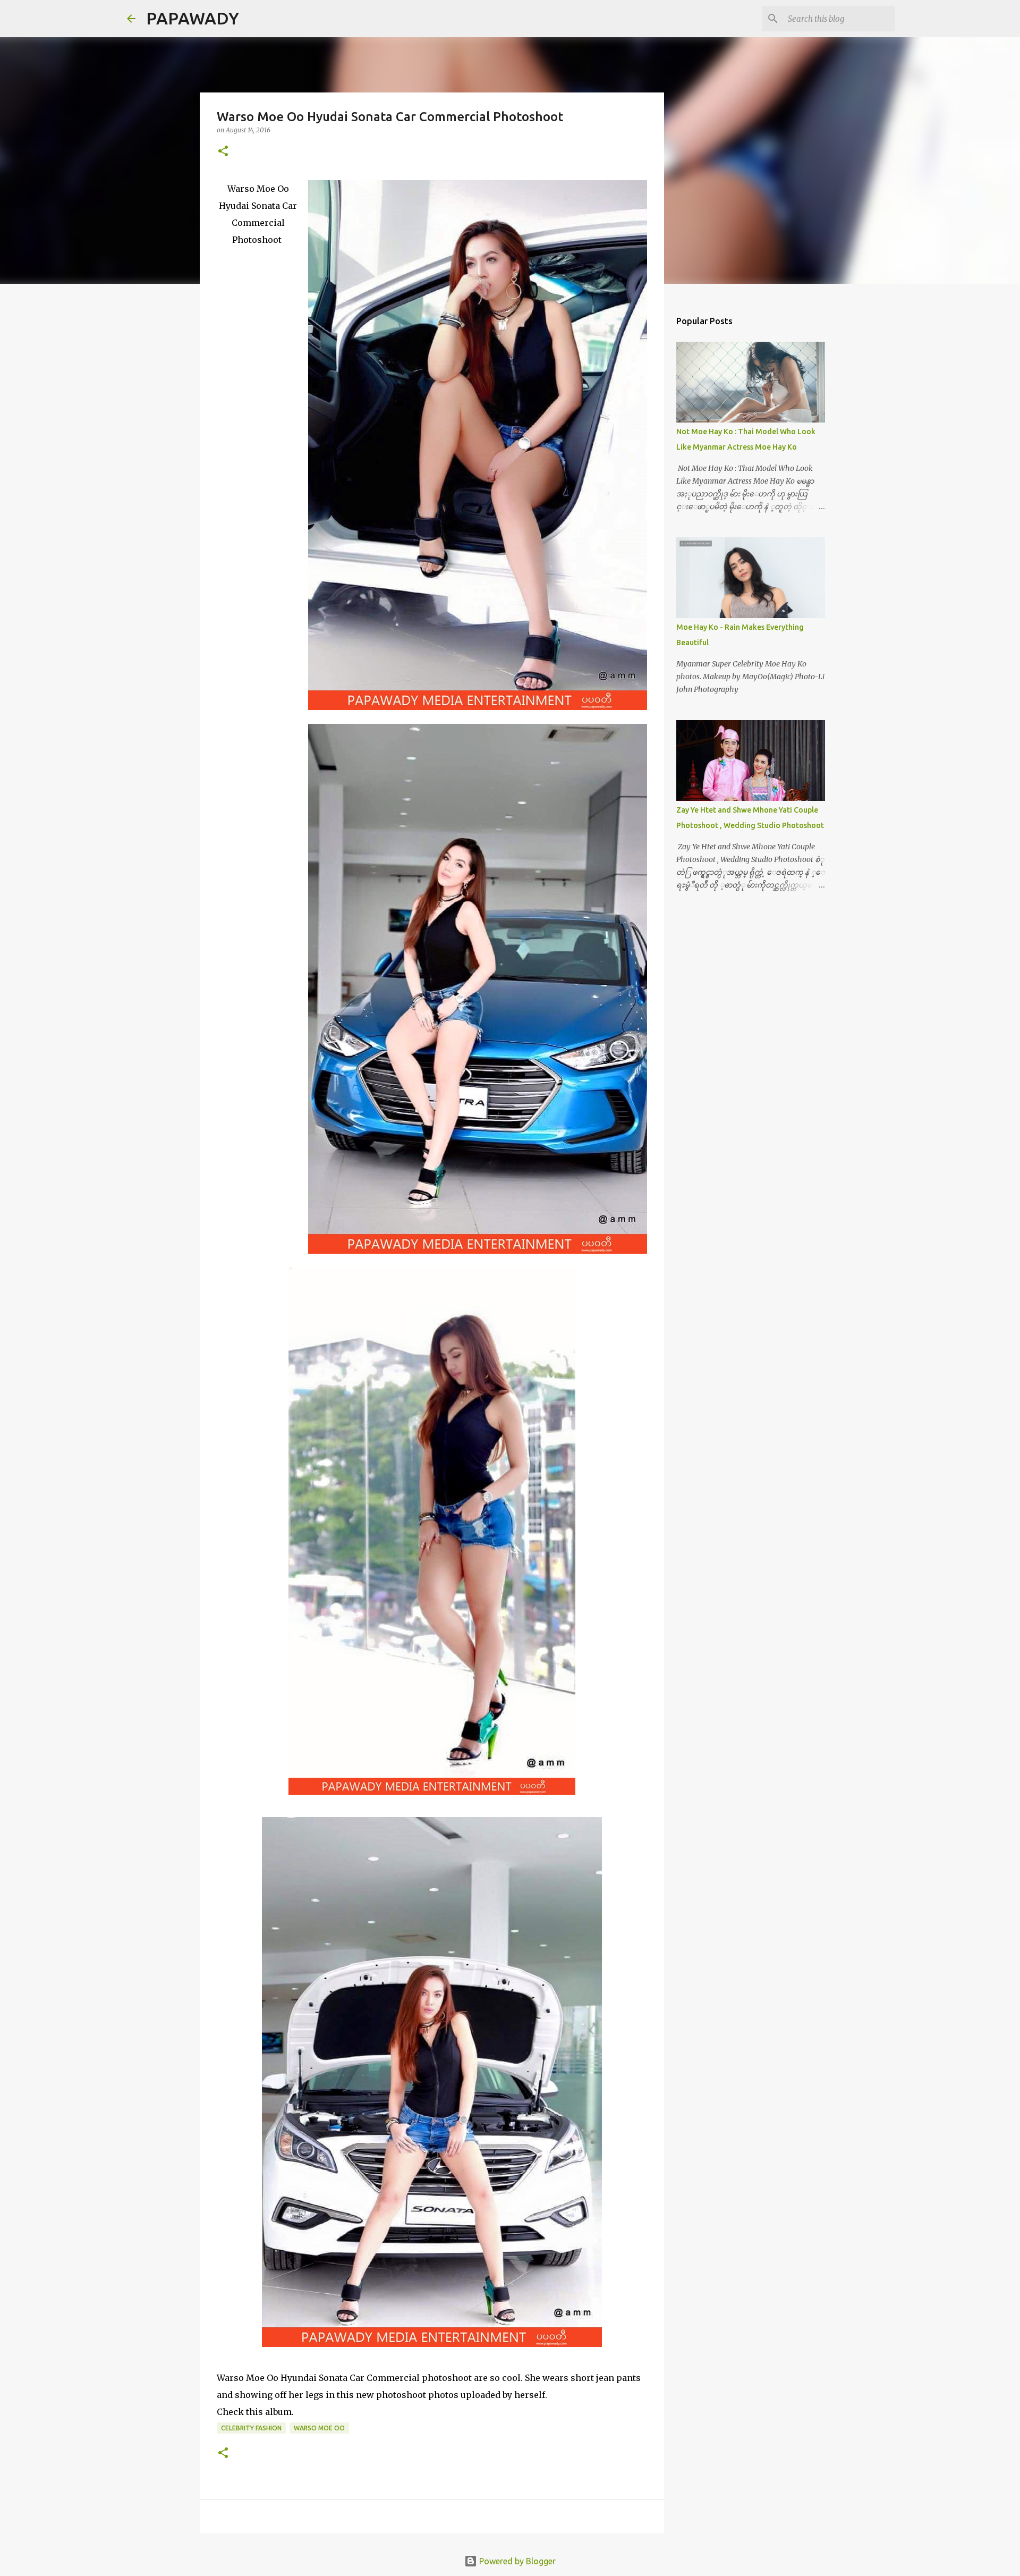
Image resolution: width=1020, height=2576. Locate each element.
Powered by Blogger (516, 2561)
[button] (223, 152)
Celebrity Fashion (251, 2428)
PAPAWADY (193, 18)
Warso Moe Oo (319, 2428)
